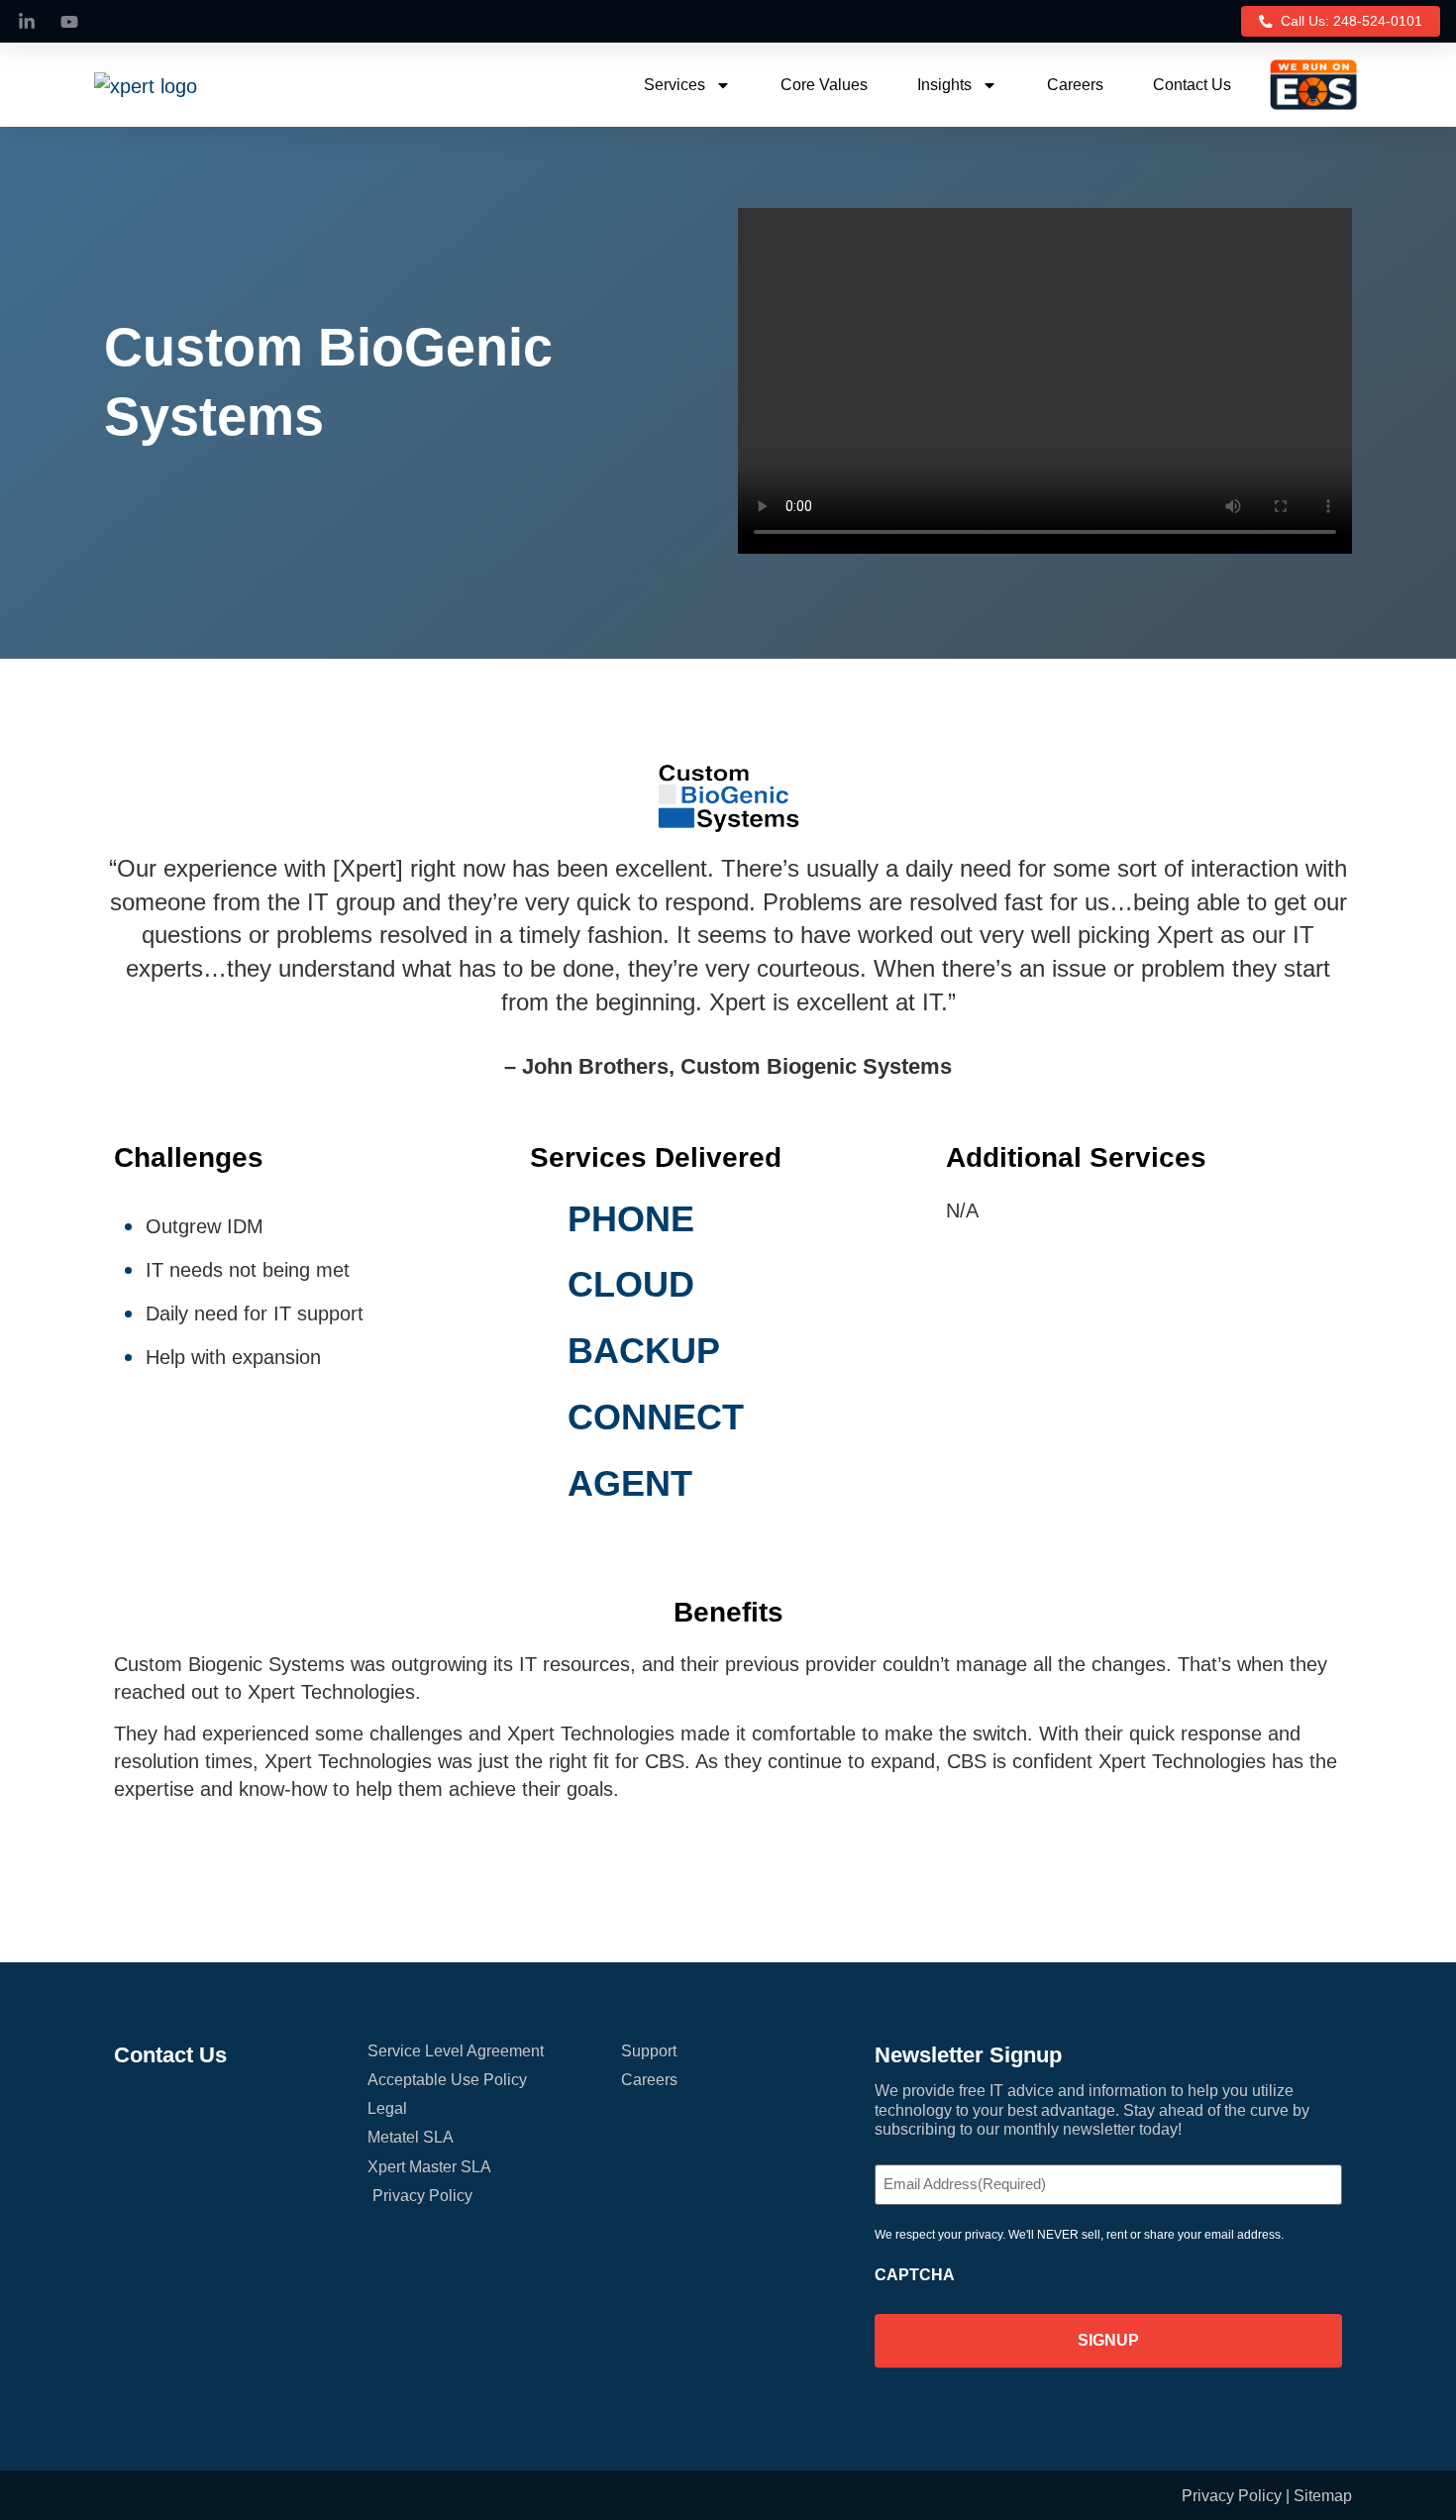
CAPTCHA (915, 2275)
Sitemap (1323, 2496)
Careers (1075, 85)
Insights (944, 85)
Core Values (824, 85)
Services (675, 85)
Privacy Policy (1232, 2496)
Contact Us (1192, 85)
